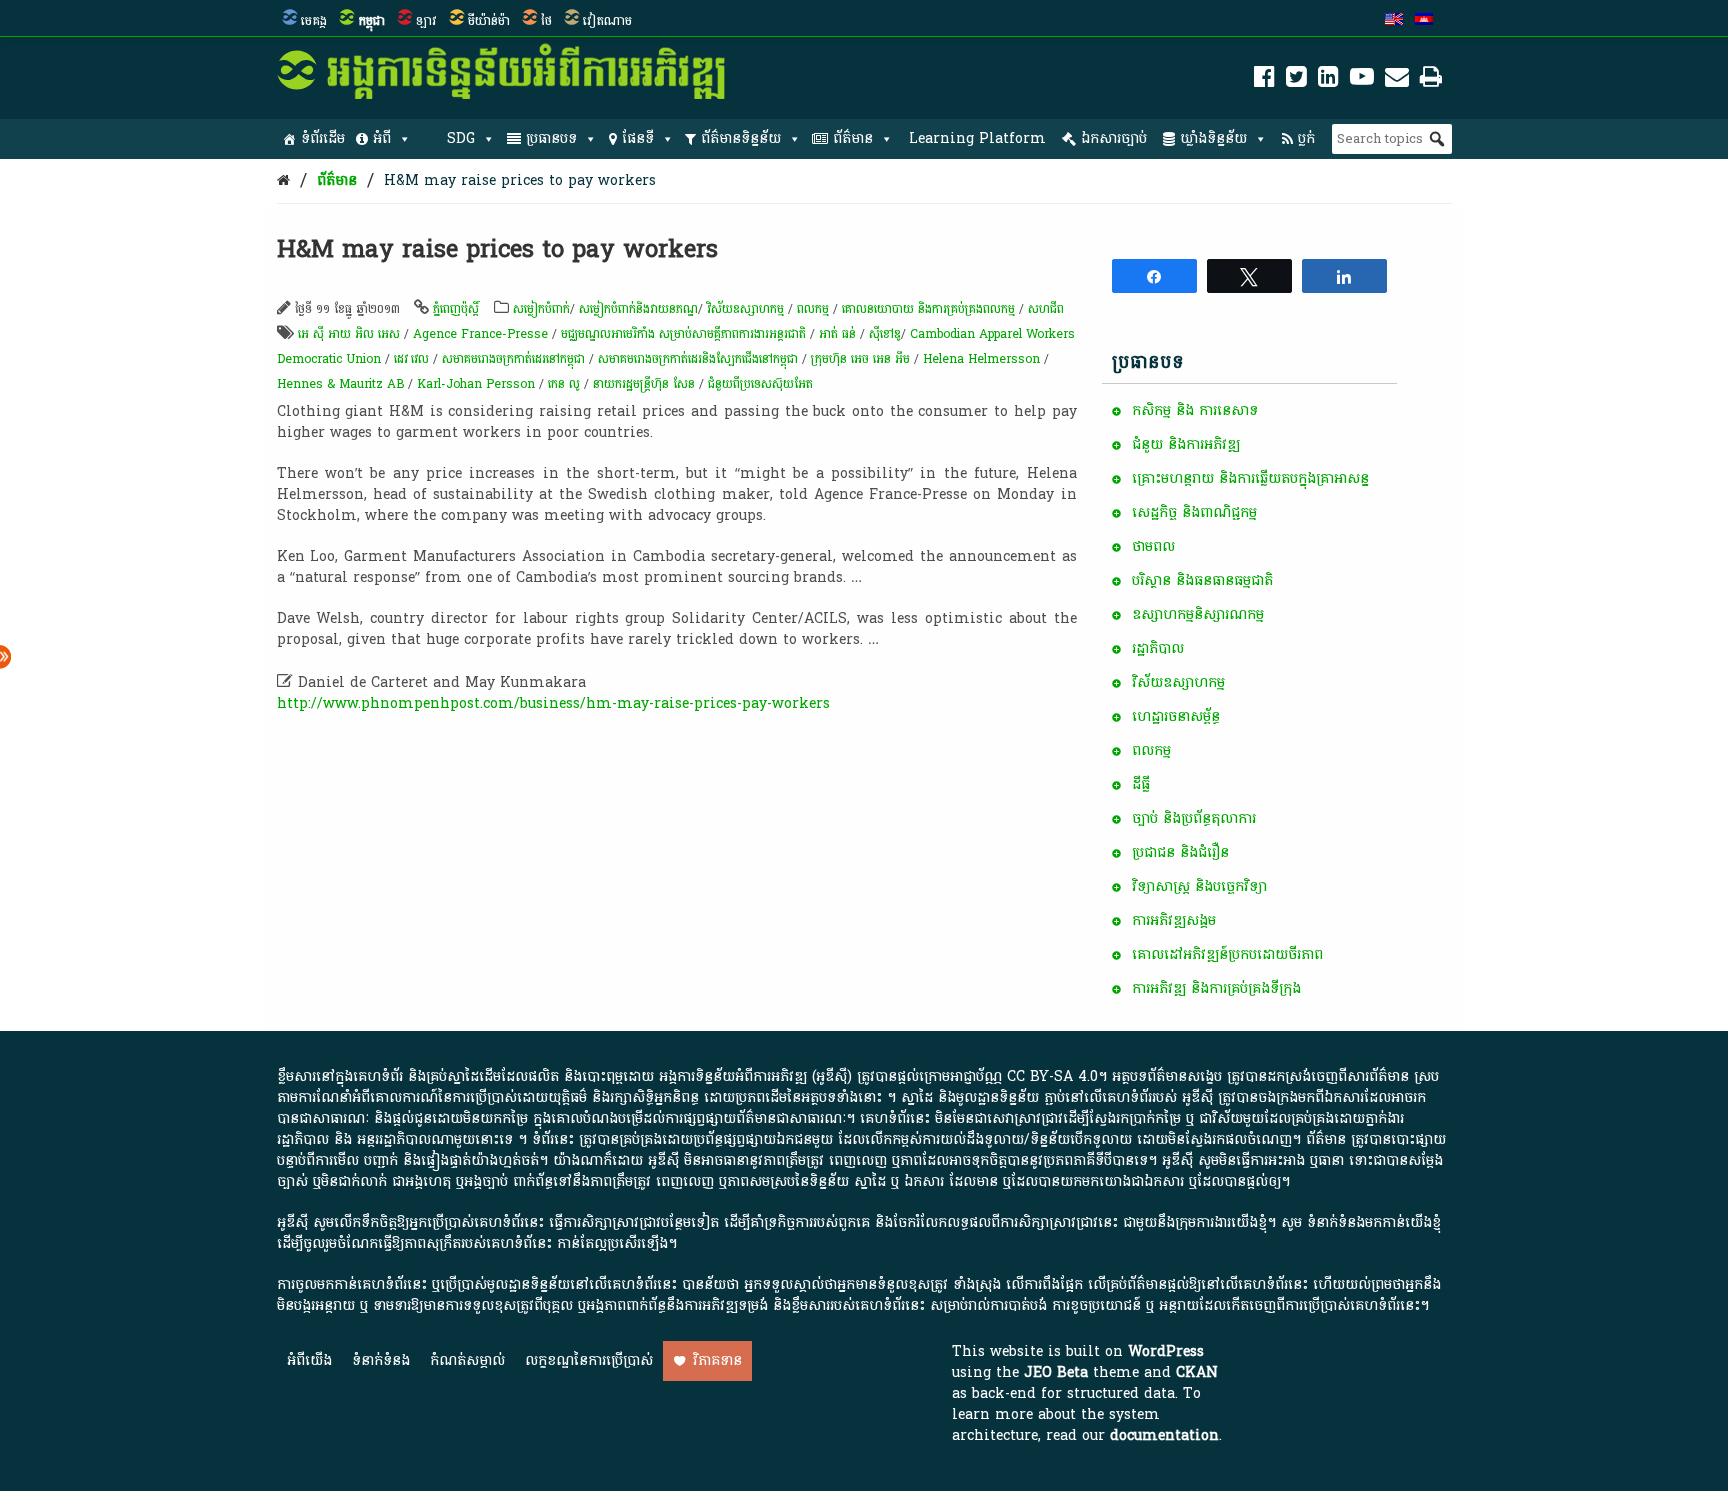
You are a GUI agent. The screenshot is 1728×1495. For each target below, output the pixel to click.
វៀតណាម (607, 21)
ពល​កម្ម (813, 309)
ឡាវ (426, 21)
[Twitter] (1296, 80)
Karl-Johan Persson (476, 384)
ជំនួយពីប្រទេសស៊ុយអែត (760, 384)
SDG (461, 138)
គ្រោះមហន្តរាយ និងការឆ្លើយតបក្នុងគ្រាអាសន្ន (1250, 478)
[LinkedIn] (1328, 80)
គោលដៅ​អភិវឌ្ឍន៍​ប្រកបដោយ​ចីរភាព (1227, 954)
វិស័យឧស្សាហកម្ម (745, 309)
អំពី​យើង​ (309, 1360)
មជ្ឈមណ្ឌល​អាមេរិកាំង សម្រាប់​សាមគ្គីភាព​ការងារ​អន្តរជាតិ (685, 334)
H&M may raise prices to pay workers (520, 180)
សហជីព (1046, 309)
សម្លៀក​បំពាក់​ (541, 309)
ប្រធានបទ (551, 138)
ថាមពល (1153, 546)
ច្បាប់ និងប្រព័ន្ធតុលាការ (1194, 818)
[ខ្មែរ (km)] (1424, 21)
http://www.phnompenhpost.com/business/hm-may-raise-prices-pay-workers (553, 703)
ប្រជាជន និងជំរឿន (1180, 852)
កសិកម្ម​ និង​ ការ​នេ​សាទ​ (1195, 410)
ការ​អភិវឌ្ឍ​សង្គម (1174, 920)
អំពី (382, 138)
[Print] (1431, 80)
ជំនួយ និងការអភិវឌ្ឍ (1186, 444)
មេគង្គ (314, 21)
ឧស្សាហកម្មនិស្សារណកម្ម (1198, 614)
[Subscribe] (1397, 80)
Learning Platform (977, 138)
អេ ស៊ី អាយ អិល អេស (349, 334)
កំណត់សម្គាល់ (467, 1360)
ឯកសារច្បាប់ (1114, 138)
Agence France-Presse (480, 334)
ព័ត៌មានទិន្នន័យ (741, 138)
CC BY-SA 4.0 (1052, 1076)
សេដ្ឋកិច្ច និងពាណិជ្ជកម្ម (1194, 512)
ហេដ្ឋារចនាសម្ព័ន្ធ (1176, 716)
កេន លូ (564, 384)
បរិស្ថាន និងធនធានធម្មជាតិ (1202, 580)
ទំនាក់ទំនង (381, 1360)
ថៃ (546, 21)
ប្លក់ (1306, 138)
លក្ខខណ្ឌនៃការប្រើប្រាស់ (589, 1360)
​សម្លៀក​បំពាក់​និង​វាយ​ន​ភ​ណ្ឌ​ (638, 309)
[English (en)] (1394, 21)
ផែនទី (638, 138)
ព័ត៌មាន (853, 138)
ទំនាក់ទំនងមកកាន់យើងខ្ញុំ (1374, 1222)
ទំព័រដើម (323, 138)
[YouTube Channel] (1362, 80)
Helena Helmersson (981, 359)
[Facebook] (1264, 80)
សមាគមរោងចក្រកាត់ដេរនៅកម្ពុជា (513, 359)
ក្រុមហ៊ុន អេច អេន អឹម (860, 359)
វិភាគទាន (717, 1360)
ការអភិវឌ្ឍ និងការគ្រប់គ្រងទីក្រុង (1216, 988)
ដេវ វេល (411, 359)
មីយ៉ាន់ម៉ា (489, 21)
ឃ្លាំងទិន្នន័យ (1213, 138)
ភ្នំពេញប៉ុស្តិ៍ (456, 309)
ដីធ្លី (1141, 784)
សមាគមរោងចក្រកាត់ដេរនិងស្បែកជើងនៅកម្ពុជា (698, 359)
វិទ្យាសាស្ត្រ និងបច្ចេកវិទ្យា (1199, 886)
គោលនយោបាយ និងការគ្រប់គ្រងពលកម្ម (930, 309)
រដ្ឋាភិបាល (1158, 648)
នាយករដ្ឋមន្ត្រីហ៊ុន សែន (644, 384)
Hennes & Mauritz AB (340, 384)
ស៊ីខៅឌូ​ (885, 334)
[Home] (283, 180)
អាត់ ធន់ (837, 334)
